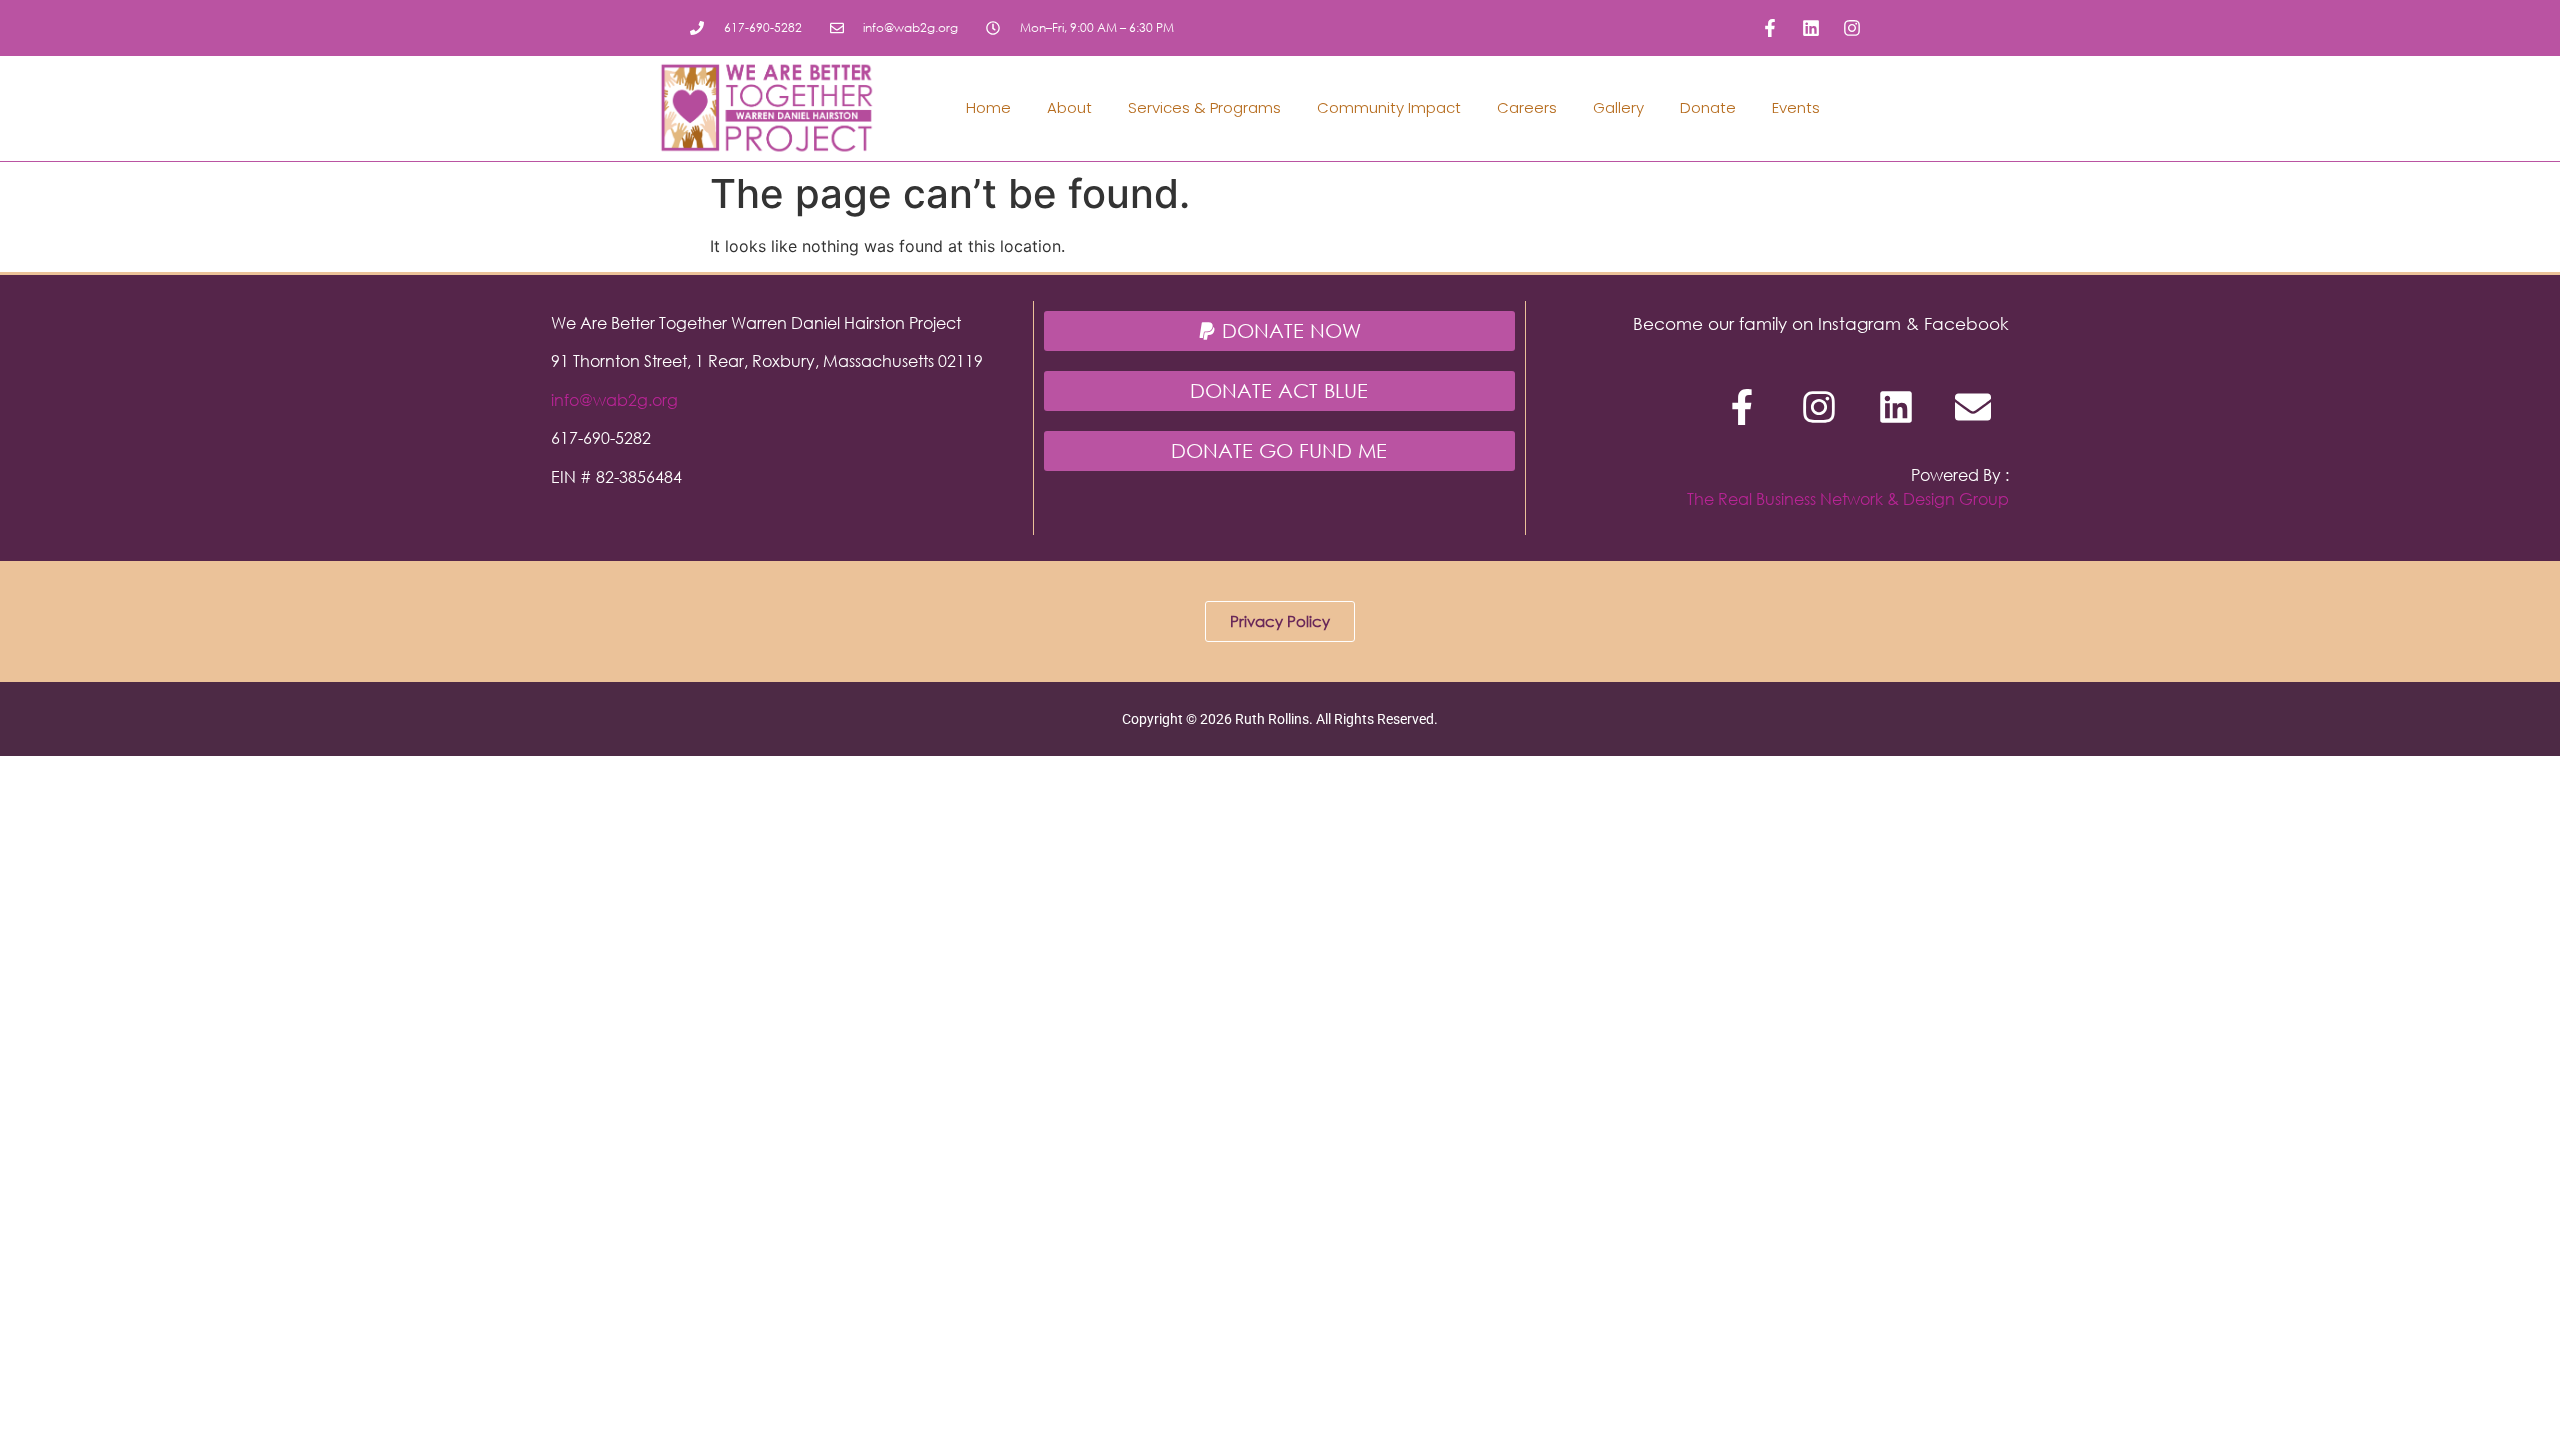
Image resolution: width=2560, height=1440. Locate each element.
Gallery (1618, 107)
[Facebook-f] (1770, 28)
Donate (1708, 107)
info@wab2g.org (614, 399)
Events (1796, 107)
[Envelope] (1973, 407)
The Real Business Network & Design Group (1848, 498)
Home (988, 107)
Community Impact (1389, 107)
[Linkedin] (1811, 28)
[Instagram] (1852, 28)
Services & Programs (1204, 107)
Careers (1527, 107)
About (1069, 107)
